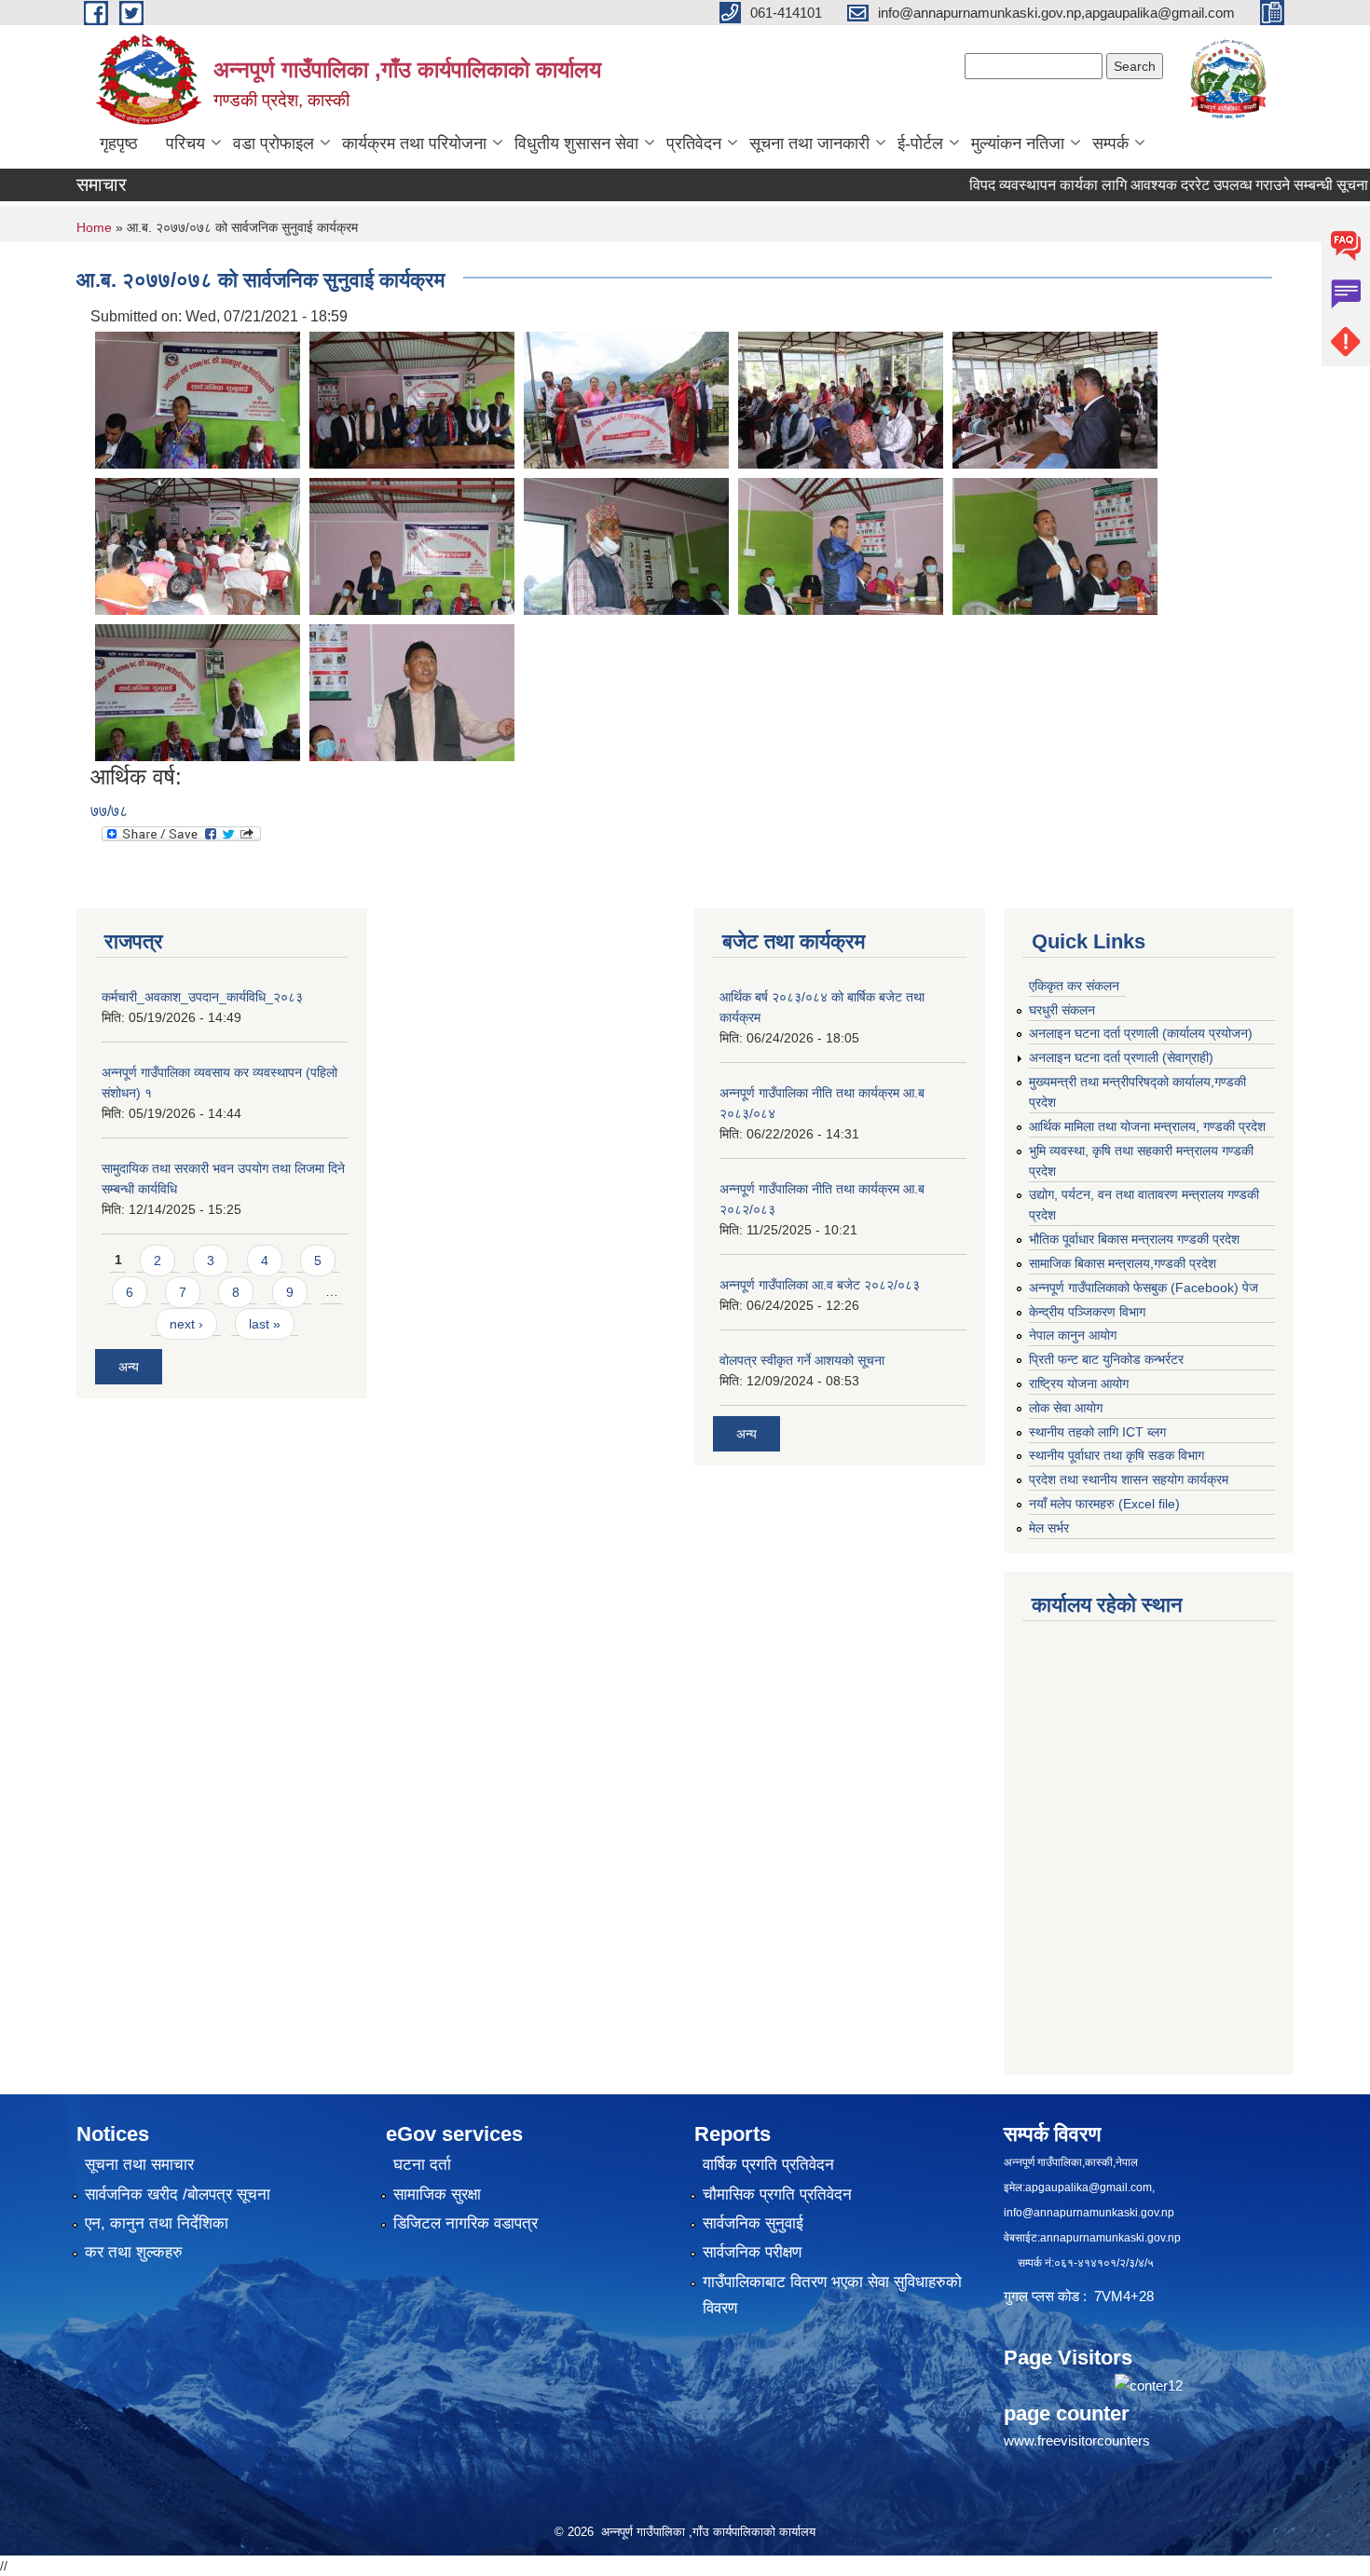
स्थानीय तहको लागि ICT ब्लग (1097, 1432)
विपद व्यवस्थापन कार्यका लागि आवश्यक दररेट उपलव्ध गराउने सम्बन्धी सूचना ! (1112, 185)
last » (265, 1324)
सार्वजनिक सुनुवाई (753, 2223)
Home (94, 227)
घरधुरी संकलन (1062, 1010)
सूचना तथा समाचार (139, 2165)
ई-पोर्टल (920, 143)
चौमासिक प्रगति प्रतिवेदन (777, 2194)
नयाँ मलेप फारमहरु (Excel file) (1104, 1504)
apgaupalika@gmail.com (1089, 2188)
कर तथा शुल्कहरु (134, 2252)
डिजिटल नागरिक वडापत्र (466, 2223)
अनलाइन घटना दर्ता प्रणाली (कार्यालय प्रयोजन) (1141, 1033)
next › (186, 1324)
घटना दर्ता (422, 2165)
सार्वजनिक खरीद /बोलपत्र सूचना (178, 2194)
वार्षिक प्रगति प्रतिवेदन (768, 2165)
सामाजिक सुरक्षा (437, 2194)
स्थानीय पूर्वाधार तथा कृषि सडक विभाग (1117, 1455)
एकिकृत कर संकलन (1074, 986)
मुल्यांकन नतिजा (1018, 143)
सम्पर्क (1110, 143)
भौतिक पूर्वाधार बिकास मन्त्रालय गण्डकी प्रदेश (1134, 1239)
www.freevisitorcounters (1077, 2440)
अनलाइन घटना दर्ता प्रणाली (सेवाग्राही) (1121, 1057)
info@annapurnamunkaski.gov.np (1089, 2213)
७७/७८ (109, 811)
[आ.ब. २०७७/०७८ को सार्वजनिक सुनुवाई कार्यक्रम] (198, 399)
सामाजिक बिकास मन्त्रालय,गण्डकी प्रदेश (1123, 1263)
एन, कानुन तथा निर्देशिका (157, 2223)
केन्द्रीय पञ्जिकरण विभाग (1087, 1312)
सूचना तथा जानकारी (809, 143)
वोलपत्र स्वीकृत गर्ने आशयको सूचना (802, 1360)
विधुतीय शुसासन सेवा (576, 143)
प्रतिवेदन (694, 143)
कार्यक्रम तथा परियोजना (414, 143)
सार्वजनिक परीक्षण (752, 2252)
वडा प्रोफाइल (274, 143)
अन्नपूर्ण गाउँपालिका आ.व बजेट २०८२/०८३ (820, 1285)
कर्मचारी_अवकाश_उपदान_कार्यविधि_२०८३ (202, 997)
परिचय (185, 143)
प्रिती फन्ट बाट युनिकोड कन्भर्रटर (1106, 1359)
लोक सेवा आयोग (1066, 1408)
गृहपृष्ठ (119, 143)
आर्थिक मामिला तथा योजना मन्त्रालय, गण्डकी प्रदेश (1147, 1126)
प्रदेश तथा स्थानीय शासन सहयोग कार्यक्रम (1129, 1479)
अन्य (129, 1367)
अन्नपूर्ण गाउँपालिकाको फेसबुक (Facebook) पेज (1144, 1288)
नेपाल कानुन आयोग (1073, 1335)
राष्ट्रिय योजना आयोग (1079, 1383)
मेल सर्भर (1049, 1528)
